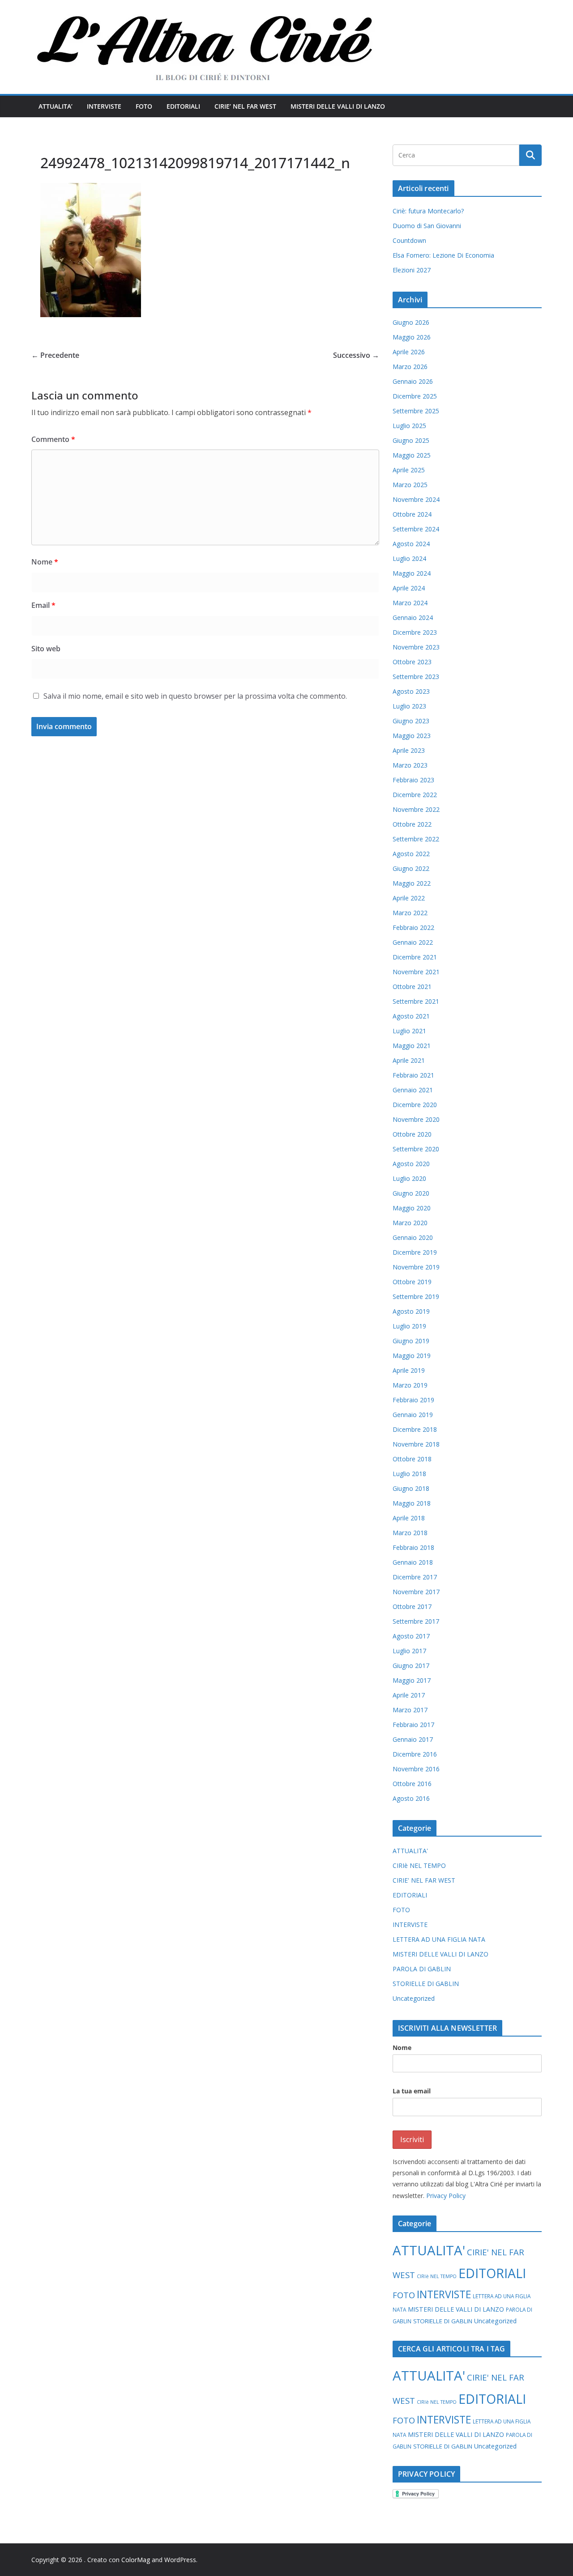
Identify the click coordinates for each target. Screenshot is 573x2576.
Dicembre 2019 (415, 1252)
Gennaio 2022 (413, 942)
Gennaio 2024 (413, 617)
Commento (53, 439)
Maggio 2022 (412, 883)
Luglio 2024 (409, 558)
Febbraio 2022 (413, 927)
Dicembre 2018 (415, 1429)
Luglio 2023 (409, 706)
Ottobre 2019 (412, 1282)
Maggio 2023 (412, 736)
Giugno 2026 (411, 322)
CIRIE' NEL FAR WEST (424, 1880)
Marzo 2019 (410, 1385)
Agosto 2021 (411, 1016)
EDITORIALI (183, 106)
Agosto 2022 (411, 854)
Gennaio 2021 (413, 1090)
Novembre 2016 (416, 1769)
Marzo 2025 (410, 485)
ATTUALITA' (410, 1851)
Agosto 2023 (411, 691)
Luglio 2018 (409, 1474)
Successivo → (356, 355)
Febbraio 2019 (413, 1400)
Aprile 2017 (409, 1695)
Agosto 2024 (411, 544)
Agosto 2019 (411, 1311)
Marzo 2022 (410, 913)
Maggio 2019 (412, 1356)
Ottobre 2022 (412, 824)
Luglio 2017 (409, 1651)
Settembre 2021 (416, 1001)
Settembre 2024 (416, 529)
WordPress (180, 2560)
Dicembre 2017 (415, 1577)
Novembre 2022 (416, 809)
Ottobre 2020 (412, 1134)
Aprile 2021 (409, 1060)
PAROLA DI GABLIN (422, 1969)
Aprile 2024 (409, 588)
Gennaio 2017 (413, 1739)
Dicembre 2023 (415, 632)
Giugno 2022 (411, 868)
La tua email (412, 2091)
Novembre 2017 (416, 1592)
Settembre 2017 (416, 1621)
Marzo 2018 (410, 1533)
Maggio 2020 (412, 1208)
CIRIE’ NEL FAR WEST (245, 106)
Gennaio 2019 (413, 1415)
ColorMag (136, 2560)
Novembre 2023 (416, 647)
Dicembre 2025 (415, 396)
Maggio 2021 (412, 1046)
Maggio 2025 (412, 455)
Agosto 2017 (411, 1636)
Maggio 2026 (412, 337)
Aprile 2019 (409, 1370)
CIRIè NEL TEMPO (419, 1865)
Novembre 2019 (416, 1267)
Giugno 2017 (411, 1666)
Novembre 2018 (416, 1444)
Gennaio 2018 (413, 1562)
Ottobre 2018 (412, 1459)
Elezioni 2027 (412, 270)
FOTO (144, 106)
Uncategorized (414, 1998)
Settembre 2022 (416, 839)
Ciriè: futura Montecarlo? (428, 211)
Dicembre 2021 (415, 957)
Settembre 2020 (416, 1149)
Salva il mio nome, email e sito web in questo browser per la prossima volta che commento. (195, 696)
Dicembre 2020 (415, 1105)
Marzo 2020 (410, 1223)
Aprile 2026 (409, 352)
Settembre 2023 (416, 677)
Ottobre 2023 (412, 662)
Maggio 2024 (412, 573)
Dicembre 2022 (415, 795)
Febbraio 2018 (413, 1547)
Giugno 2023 (411, 721)
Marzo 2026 (410, 367)
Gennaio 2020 (413, 1237)
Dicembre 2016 (415, 1754)
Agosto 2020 (411, 1164)
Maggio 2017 (412, 1680)
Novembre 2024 (416, 499)
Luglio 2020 (409, 1178)
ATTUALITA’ (56, 106)
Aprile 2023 (409, 750)
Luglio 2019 (409, 1326)
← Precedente (55, 355)
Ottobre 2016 (412, 1784)
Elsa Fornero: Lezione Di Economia (443, 255)
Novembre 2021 (416, 972)
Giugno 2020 (411, 1193)
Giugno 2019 (411, 1341)
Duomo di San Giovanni (427, 226)
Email (43, 605)
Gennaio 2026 (413, 381)
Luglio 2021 (409, 1031)
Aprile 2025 (409, 470)
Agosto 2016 (411, 1798)
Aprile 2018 (409, 1518)
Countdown (409, 240)
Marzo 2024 (410, 603)
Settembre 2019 (416, 1296)
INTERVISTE (104, 106)
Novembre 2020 (416, 1119)
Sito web (46, 649)
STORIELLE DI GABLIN (426, 1984)
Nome (45, 562)
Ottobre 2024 (412, 514)
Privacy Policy (446, 2196)
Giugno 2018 (411, 1488)
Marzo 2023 (410, 765)
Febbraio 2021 (413, 1075)
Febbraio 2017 (413, 1725)
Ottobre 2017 (412, 1606)
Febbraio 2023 (413, 780)
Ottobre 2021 (412, 987)
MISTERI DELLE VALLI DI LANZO (338, 106)
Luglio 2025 (409, 426)
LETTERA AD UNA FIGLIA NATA (439, 1939)
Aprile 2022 (409, 898)
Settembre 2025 (416, 411)
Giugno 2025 (411, 440)
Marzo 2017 (410, 1710)
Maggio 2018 (412, 1503)
